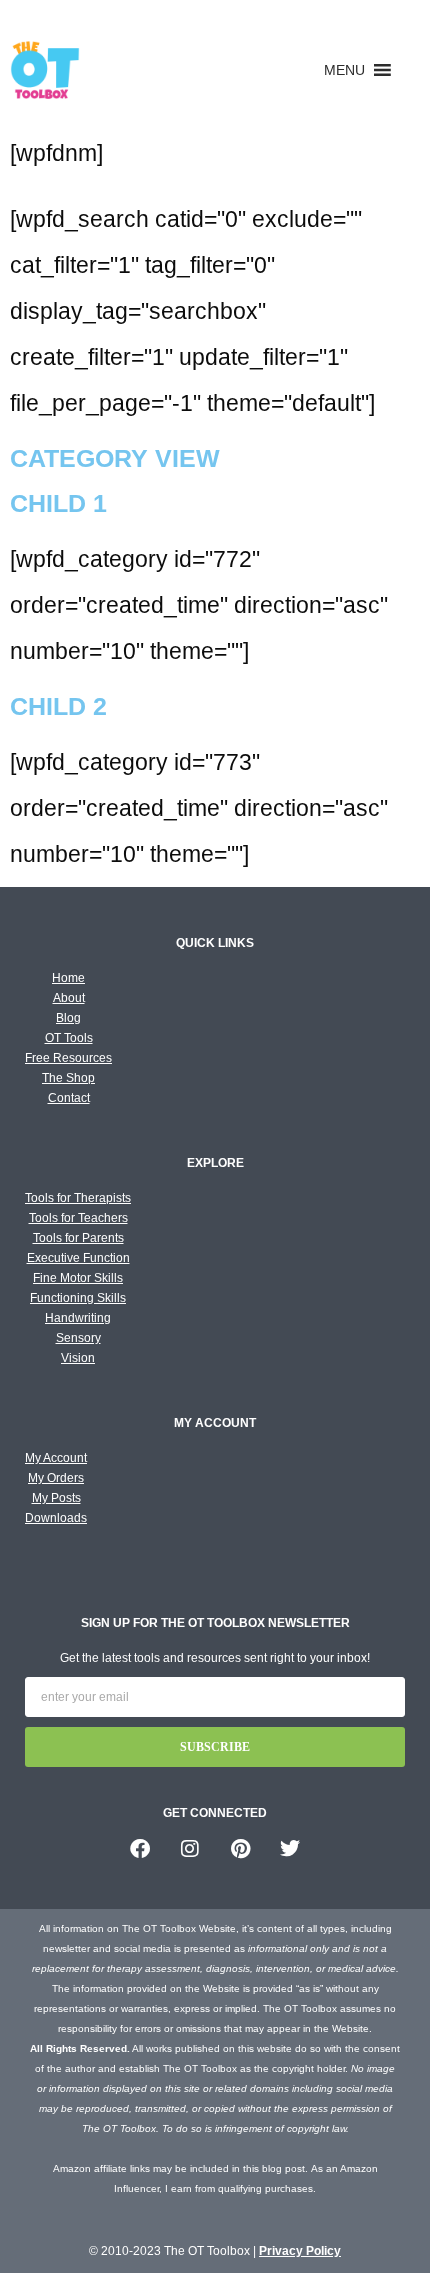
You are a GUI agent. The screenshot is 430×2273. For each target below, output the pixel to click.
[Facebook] (140, 1849)
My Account (56, 1458)
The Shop (68, 1078)
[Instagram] (190, 1849)
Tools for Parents (78, 1238)
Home (68, 978)
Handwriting (78, 1318)
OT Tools (69, 1038)
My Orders (56, 1478)
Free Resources (68, 1058)
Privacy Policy (300, 2251)
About (69, 998)
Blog (68, 1018)
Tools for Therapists (78, 1198)
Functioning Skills (78, 1298)
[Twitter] (290, 1849)
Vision (78, 1358)
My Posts (56, 1498)
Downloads (56, 1518)
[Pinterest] (240, 1849)
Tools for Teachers (78, 1218)
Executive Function (78, 1258)
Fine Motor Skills (78, 1278)
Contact (69, 1098)
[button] (344, 70)
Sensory (78, 1338)
